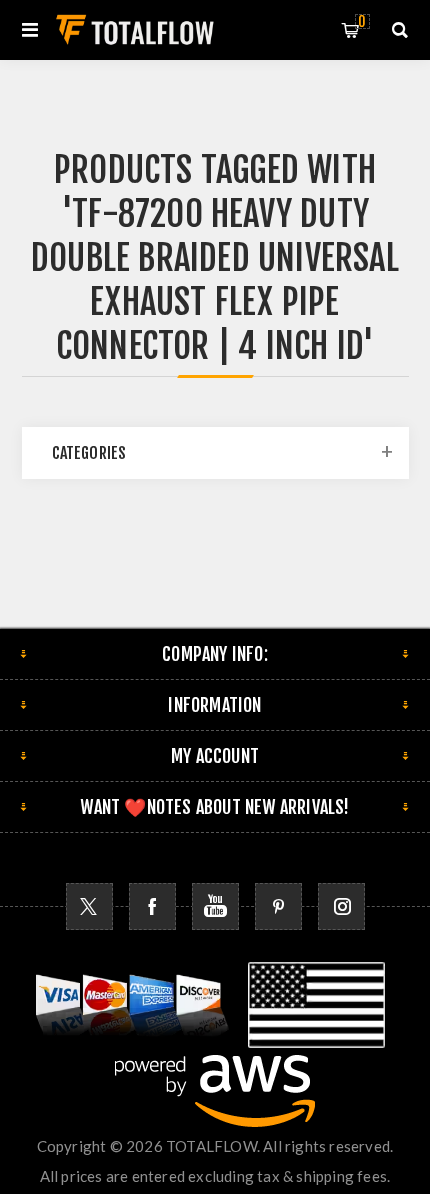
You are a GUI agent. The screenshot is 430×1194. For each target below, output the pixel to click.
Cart (362, 21)
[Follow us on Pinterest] (278, 906)
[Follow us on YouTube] (215, 906)
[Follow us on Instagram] (341, 906)
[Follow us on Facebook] (152, 906)
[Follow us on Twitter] (89, 906)
